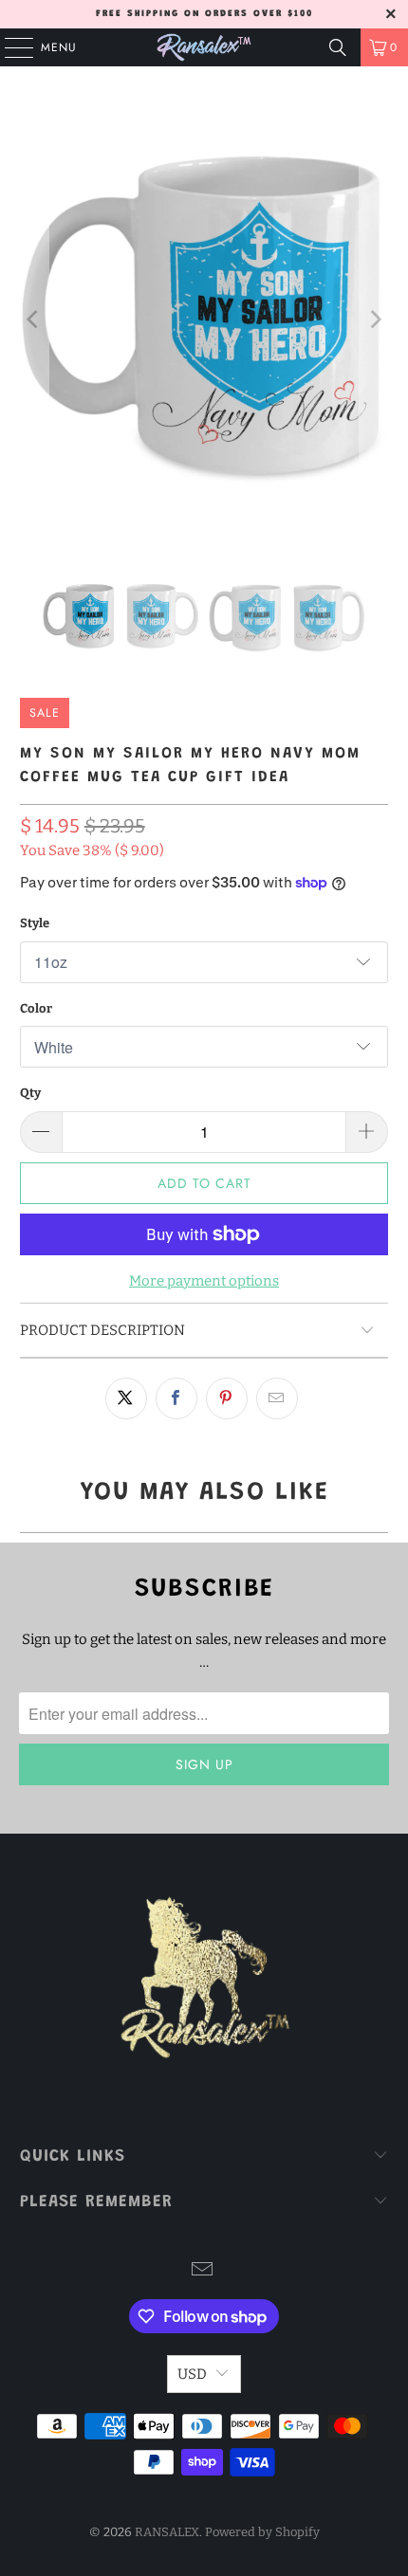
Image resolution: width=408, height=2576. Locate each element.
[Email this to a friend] (277, 1398)
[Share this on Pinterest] (227, 1398)
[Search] (338, 47)
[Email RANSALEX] (203, 2271)
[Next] (374, 319)
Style (35, 923)
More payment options (204, 1281)
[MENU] (9, 47)
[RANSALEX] (204, 47)
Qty (30, 1093)
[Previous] (34, 319)
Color (36, 1008)
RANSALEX (167, 2532)
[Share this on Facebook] (176, 1398)
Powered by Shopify (262, 2532)
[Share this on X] (126, 1398)
